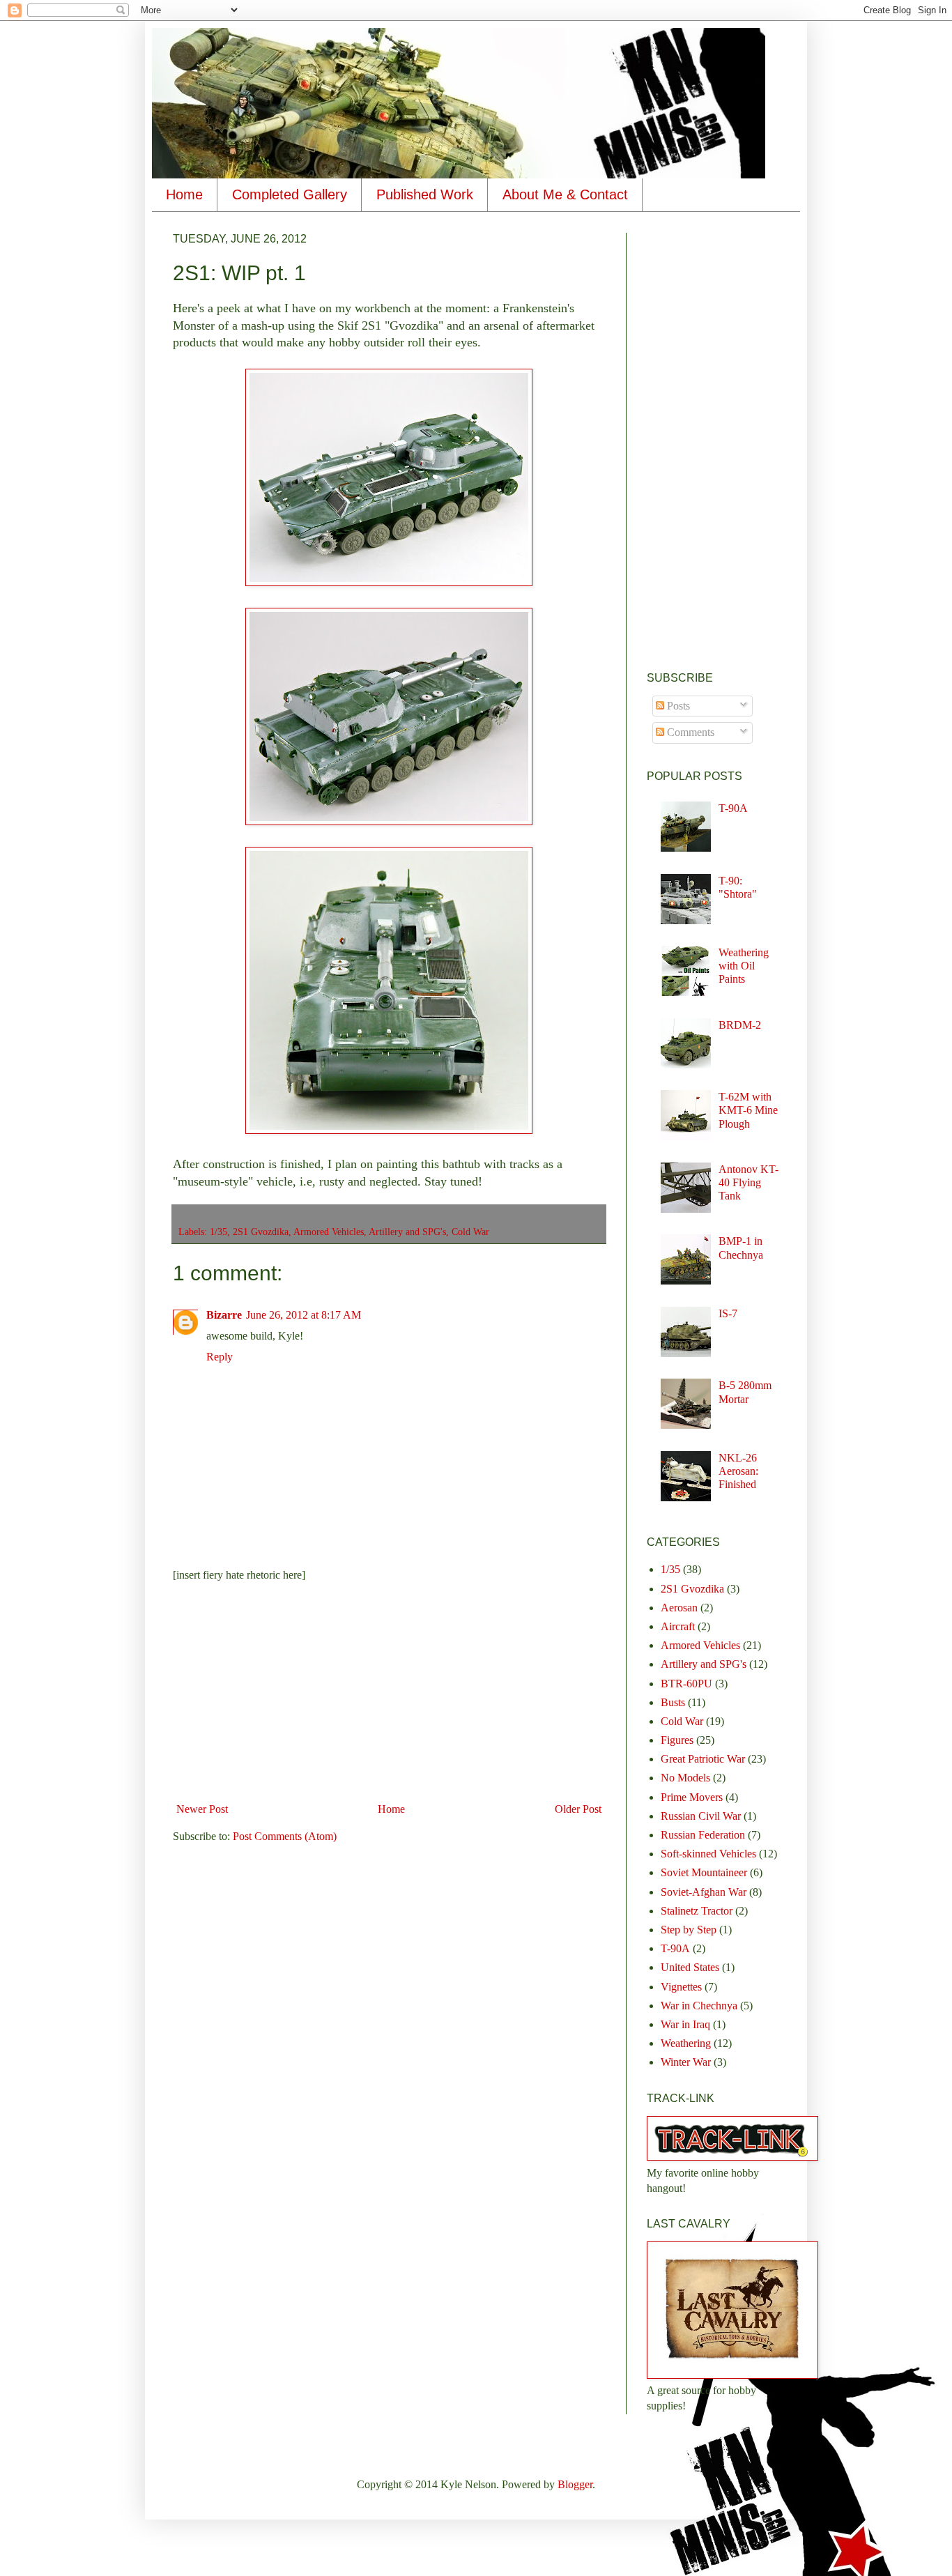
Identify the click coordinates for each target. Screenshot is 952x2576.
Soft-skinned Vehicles (708, 1854)
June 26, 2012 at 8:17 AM (304, 1315)
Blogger (575, 2484)
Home (184, 194)
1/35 (218, 1232)
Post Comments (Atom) (285, 1836)
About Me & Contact (565, 194)
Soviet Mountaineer (704, 1872)
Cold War (470, 1232)
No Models (685, 1778)
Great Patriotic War (703, 1759)
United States (690, 1967)
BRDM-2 (740, 1025)
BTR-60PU (686, 1684)
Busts (673, 1702)
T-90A (733, 808)
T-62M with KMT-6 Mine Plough (748, 1110)
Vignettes (681, 1987)
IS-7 (728, 1313)
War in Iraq (685, 2024)
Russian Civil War (701, 1816)
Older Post (578, 1809)
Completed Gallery (290, 194)
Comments (689, 732)
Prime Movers (692, 1797)
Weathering (686, 2043)
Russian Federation (703, 1835)
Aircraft (678, 1626)
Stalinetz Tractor (697, 1911)
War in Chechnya (699, 2006)
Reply (220, 1357)
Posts (677, 706)
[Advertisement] (389, 1692)
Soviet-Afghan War (704, 1892)
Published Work (425, 194)
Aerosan (679, 1608)
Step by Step (689, 1930)
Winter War (686, 2062)
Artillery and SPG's (407, 1232)
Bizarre (224, 1315)
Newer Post (202, 1809)
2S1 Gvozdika (261, 1232)
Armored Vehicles (329, 1232)
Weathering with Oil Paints (744, 966)
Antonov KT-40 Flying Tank (748, 1182)
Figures (677, 1740)
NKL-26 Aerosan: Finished (738, 1471)
